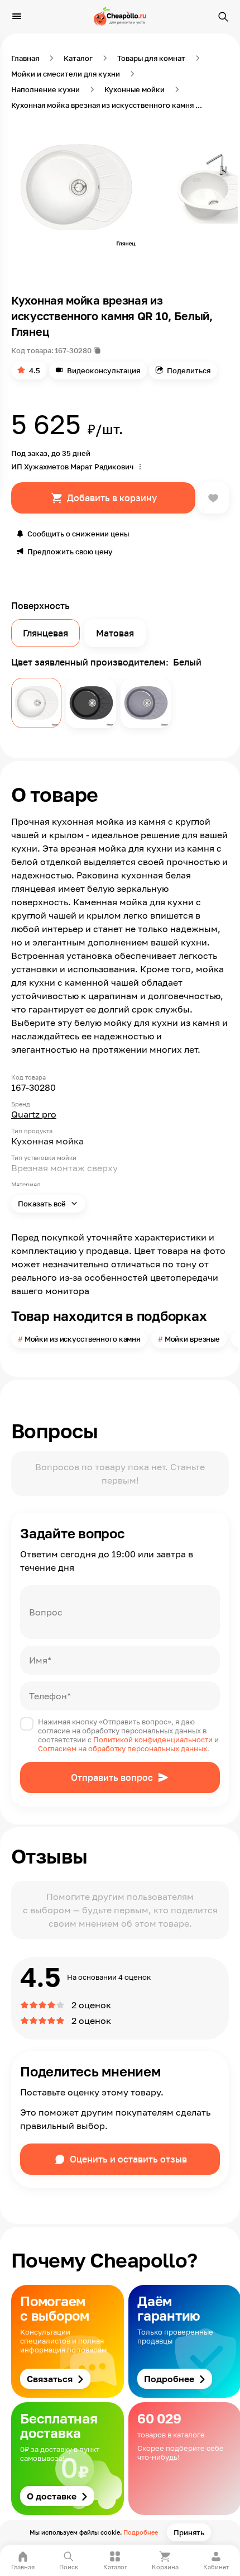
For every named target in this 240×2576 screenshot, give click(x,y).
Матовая (115, 633)
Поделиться (189, 370)
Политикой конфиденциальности (153, 1739)
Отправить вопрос (112, 1777)
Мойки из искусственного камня (82, 1339)
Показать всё (43, 1204)
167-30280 (73, 350)
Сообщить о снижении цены (78, 534)
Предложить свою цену (70, 552)
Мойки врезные (192, 1339)
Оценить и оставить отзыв (128, 2159)
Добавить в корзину (112, 498)
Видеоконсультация (104, 370)
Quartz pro (34, 1114)
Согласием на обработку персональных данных (123, 1748)
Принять (189, 2532)
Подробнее (141, 2532)
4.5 (35, 370)
